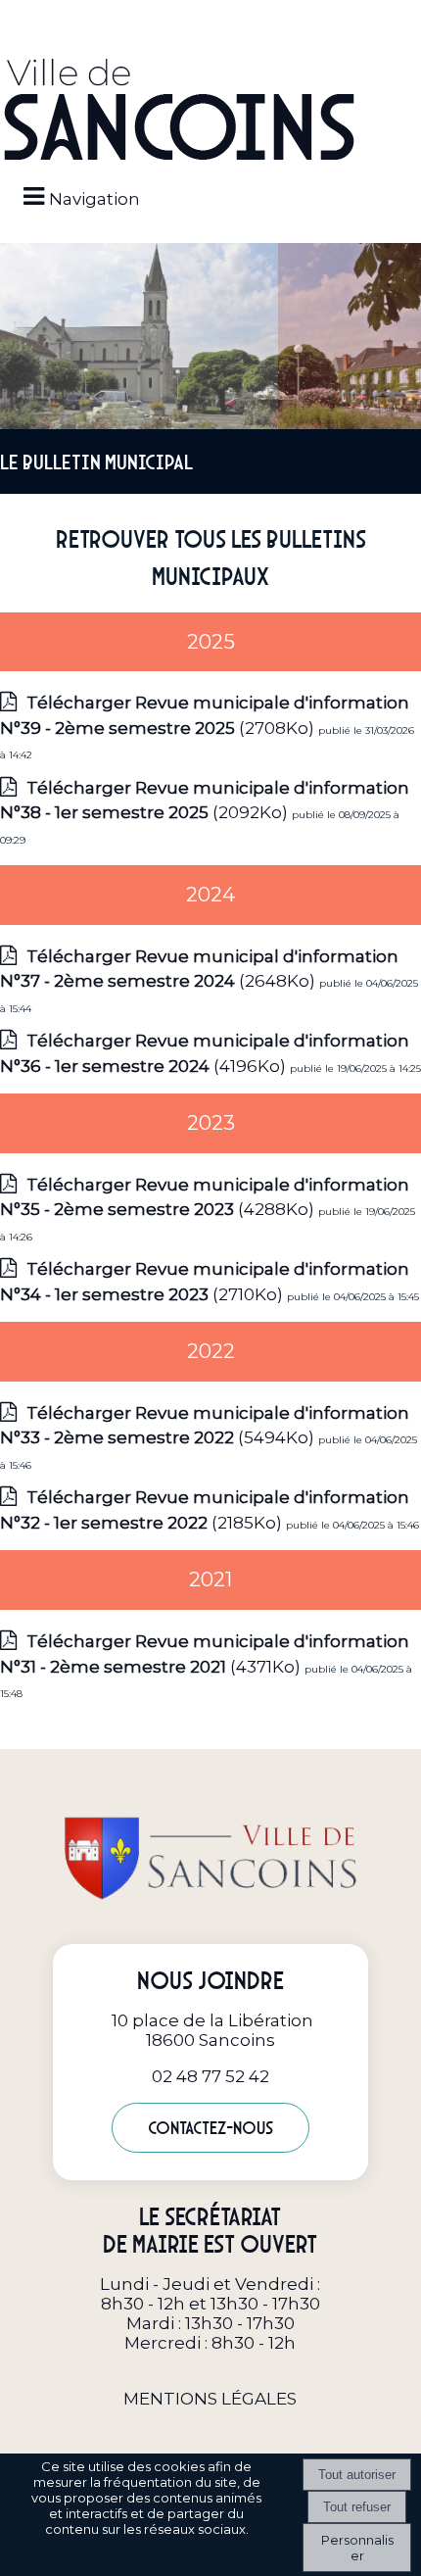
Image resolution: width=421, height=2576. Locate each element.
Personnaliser (357, 2548)
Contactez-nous (210, 2128)
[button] (210, 22)
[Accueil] (179, 111)
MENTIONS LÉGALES (210, 2399)
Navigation (94, 199)
